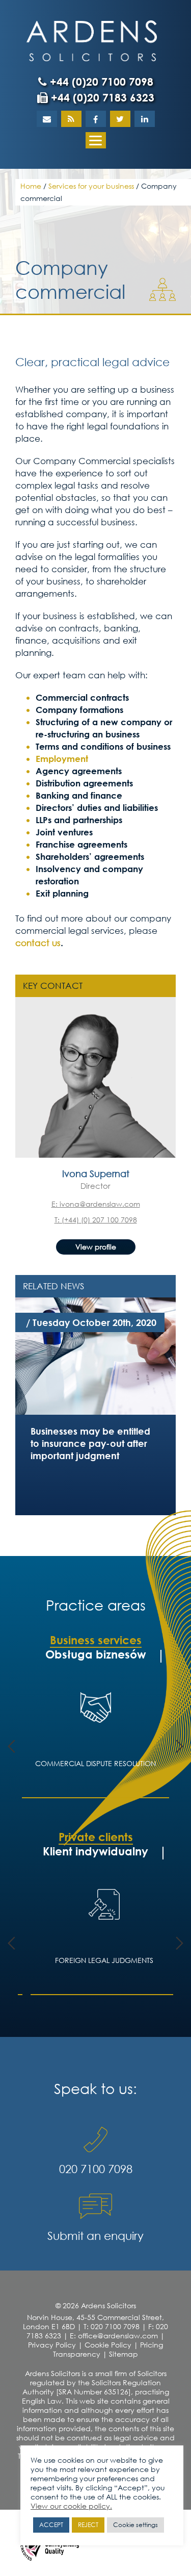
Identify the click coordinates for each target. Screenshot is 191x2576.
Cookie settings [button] (135, 2525)
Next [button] (180, 1746)
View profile (96, 1247)
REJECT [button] (88, 2525)
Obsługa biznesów (96, 1654)
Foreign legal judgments (95, 1960)
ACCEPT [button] (51, 2525)
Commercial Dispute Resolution (95, 1763)
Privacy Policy (52, 2345)
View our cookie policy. (71, 2506)
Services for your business (91, 186)
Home (31, 186)
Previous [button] (11, 1746)
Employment (62, 759)
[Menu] (96, 140)
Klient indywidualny (95, 1851)
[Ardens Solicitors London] (92, 40)
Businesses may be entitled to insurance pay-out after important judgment (90, 1443)
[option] (95, 1354)
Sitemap (124, 2354)
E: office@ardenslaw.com (114, 2336)
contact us (38, 943)
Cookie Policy (108, 2345)
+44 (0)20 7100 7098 (100, 82)
